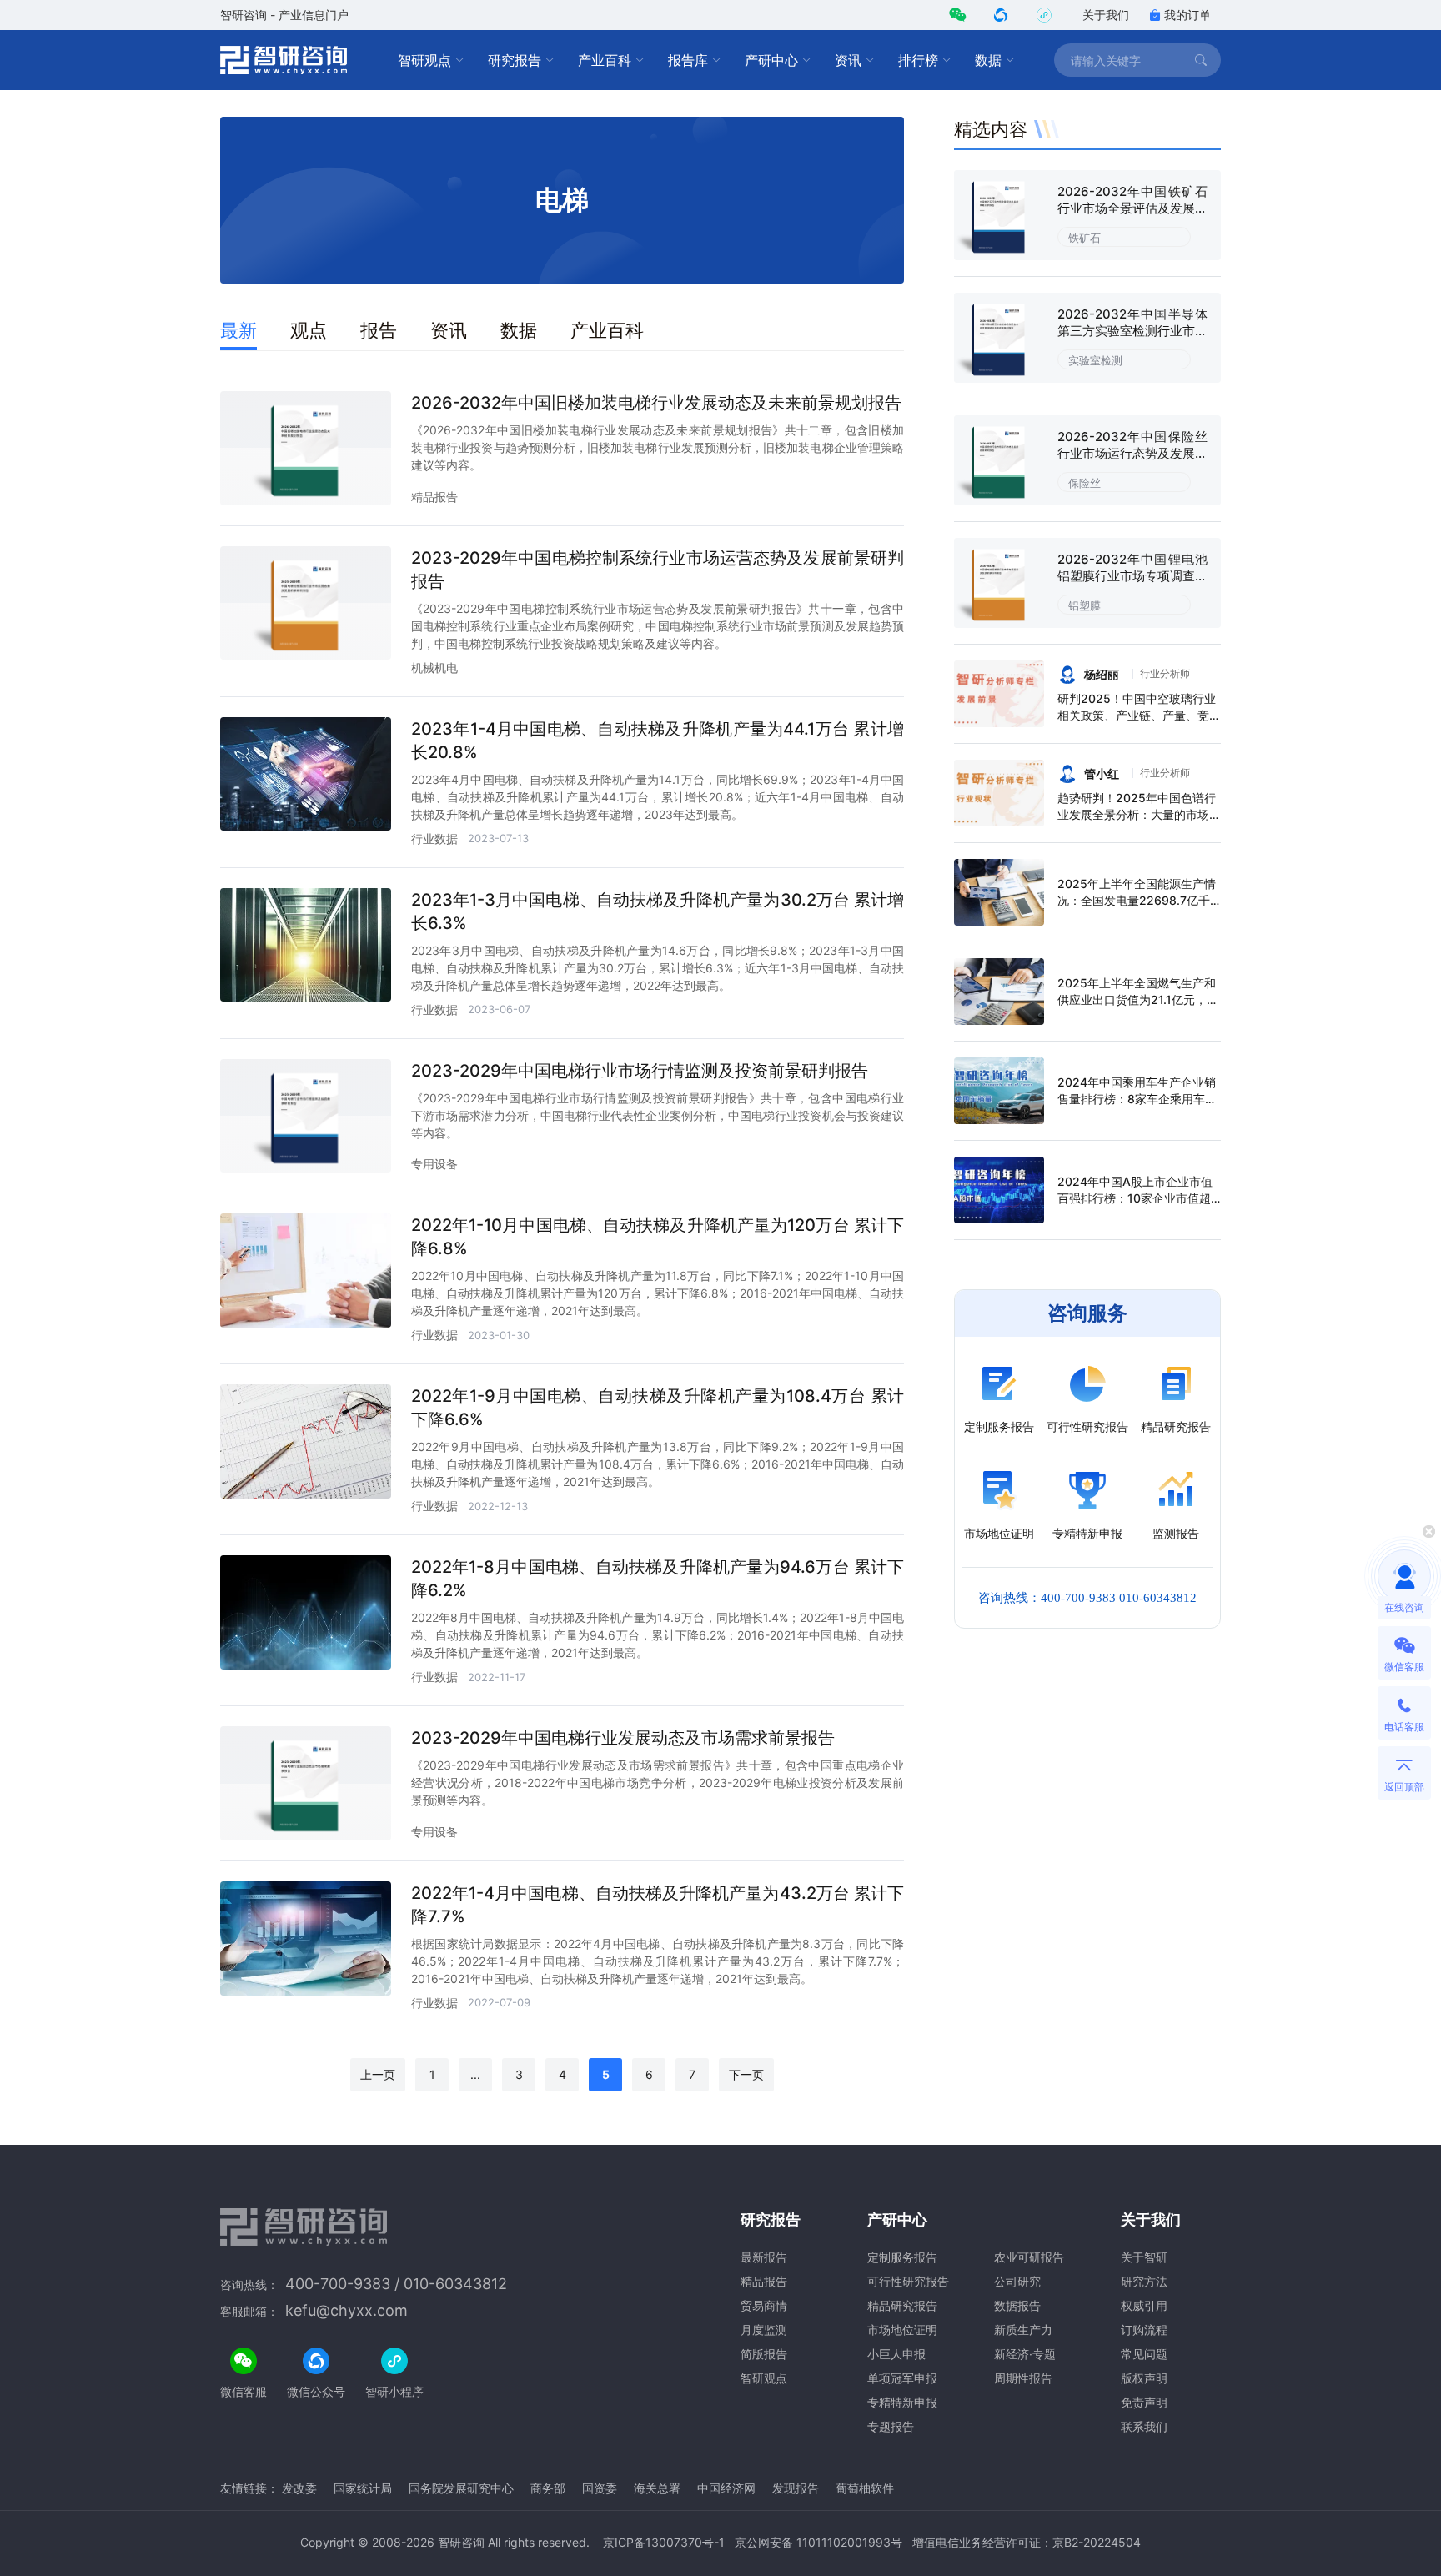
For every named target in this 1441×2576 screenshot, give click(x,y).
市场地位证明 (902, 2330)
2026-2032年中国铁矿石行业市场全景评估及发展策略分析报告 (1132, 208)
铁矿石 (1085, 238)
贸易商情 (764, 2305)
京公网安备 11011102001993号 (818, 2542)
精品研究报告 (902, 2305)
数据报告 (1017, 2305)
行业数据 (434, 839)
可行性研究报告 (908, 2281)
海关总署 (657, 2488)
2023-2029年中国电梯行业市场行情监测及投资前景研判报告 (640, 1071)
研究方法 (1144, 2281)
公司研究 (1017, 2281)
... (475, 2074)
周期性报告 (1023, 2378)
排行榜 (918, 60)
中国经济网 (726, 2488)
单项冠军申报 (902, 2378)
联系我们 (1144, 2426)
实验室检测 (1095, 360)
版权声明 (1144, 2378)
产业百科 (605, 60)
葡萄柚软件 (865, 2488)
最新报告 (764, 2257)
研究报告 (515, 60)
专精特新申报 (902, 2402)
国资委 (600, 2488)
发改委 (299, 2488)
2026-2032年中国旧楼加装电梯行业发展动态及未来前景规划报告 (656, 403)
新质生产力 (1023, 2330)
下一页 (746, 2074)
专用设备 (434, 1164)
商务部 (548, 2488)
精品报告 (434, 497)
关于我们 (1106, 15)
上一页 (378, 2074)
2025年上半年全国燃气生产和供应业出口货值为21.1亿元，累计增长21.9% (1138, 999)
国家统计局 (363, 2488)
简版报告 (764, 2354)
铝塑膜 (1085, 605)
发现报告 (796, 2488)
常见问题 (1144, 2354)
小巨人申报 (896, 2354)
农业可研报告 (1029, 2257)
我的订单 (1187, 15)
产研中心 (771, 60)
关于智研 (1144, 2257)
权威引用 (1144, 2305)
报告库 (688, 60)
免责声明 (1144, 2402)
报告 (379, 330)
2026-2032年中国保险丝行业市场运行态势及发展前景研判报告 (1132, 453)
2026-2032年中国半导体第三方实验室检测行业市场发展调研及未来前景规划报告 (1132, 339)
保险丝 (1085, 483)
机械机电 (434, 668)
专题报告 (891, 2426)
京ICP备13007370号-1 (664, 2542)
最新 (238, 330)
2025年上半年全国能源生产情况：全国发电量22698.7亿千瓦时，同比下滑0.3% (1137, 900)
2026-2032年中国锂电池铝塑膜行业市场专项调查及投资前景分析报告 (1132, 576)
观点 (309, 330)
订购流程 (1144, 2330)
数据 (988, 60)
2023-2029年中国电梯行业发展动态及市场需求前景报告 (623, 1738)
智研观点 (424, 60)
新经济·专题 (1025, 2354)
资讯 (848, 60)
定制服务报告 (902, 2257)
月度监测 (764, 2330)
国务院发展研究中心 (461, 2488)
